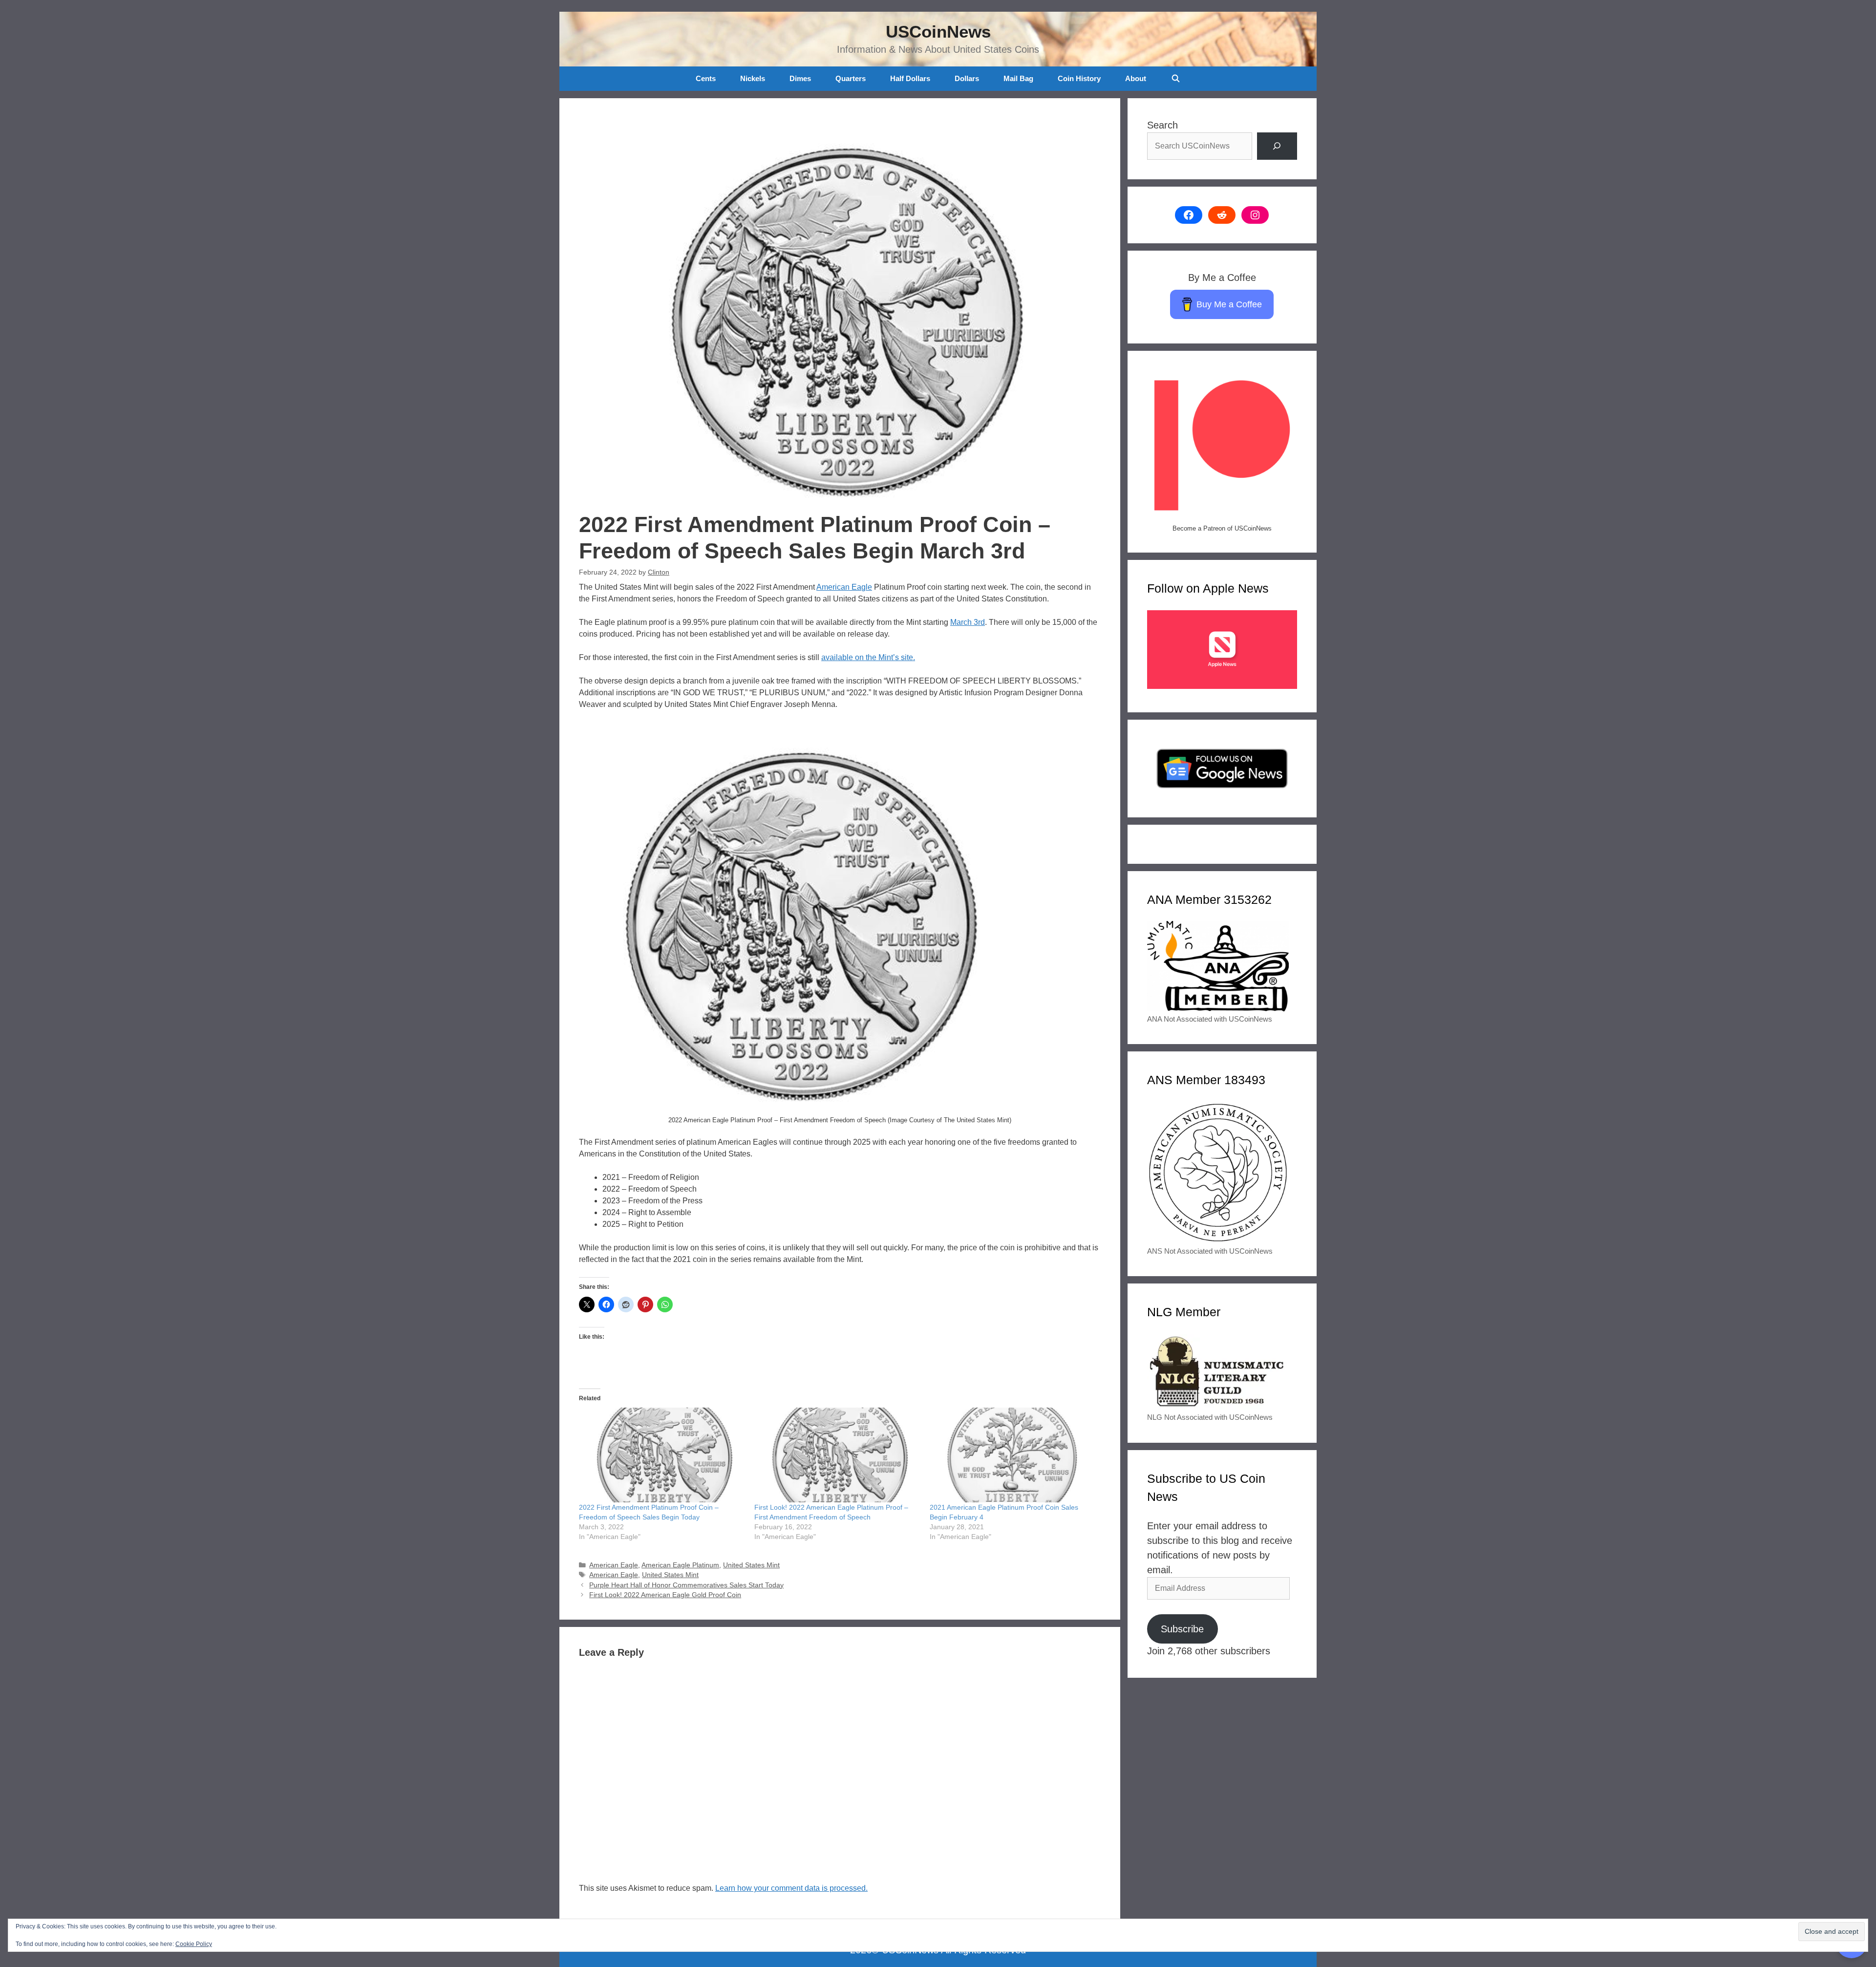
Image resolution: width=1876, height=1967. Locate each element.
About (1136, 78)
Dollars (967, 78)
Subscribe (1182, 1629)
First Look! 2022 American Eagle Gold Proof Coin (665, 1595)
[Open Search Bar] (1175, 79)
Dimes (800, 78)
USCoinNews (938, 32)
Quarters (851, 78)
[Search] (1277, 146)
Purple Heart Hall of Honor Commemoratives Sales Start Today (686, 1585)
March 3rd (968, 622)
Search (1162, 125)
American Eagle (844, 587)
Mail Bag (1018, 78)
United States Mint (751, 1565)
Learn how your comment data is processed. (791, 1888)
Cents (706, 78)
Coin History (1079, 78)
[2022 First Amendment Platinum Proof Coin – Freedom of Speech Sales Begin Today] (662, 1455)
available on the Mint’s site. (868, 657)
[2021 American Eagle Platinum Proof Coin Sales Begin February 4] (1013, 1455)
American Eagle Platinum (680, 1565)
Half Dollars (910, 78)
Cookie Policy (194, 1944)
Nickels (753, 78)
